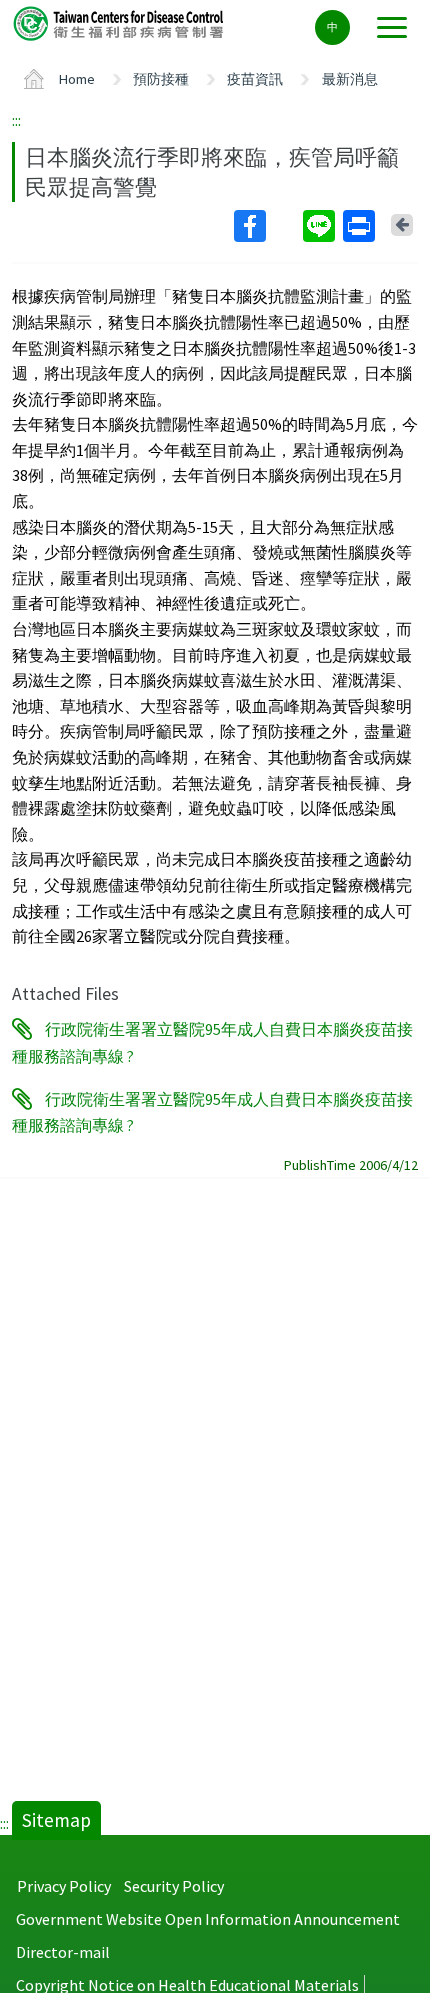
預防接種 (161, 79)
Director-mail (63, 1952)
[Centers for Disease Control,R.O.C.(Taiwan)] (120, 22)
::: (16, 120)
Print (361, 226)
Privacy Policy (64, 1886)
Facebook (266, 226)
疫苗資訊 (255, 79)
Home (77, 79)
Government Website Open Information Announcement (208, 1919)
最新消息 (350, 79)
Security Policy (174, 1886)
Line (321, 226)
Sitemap (56, 1820)
